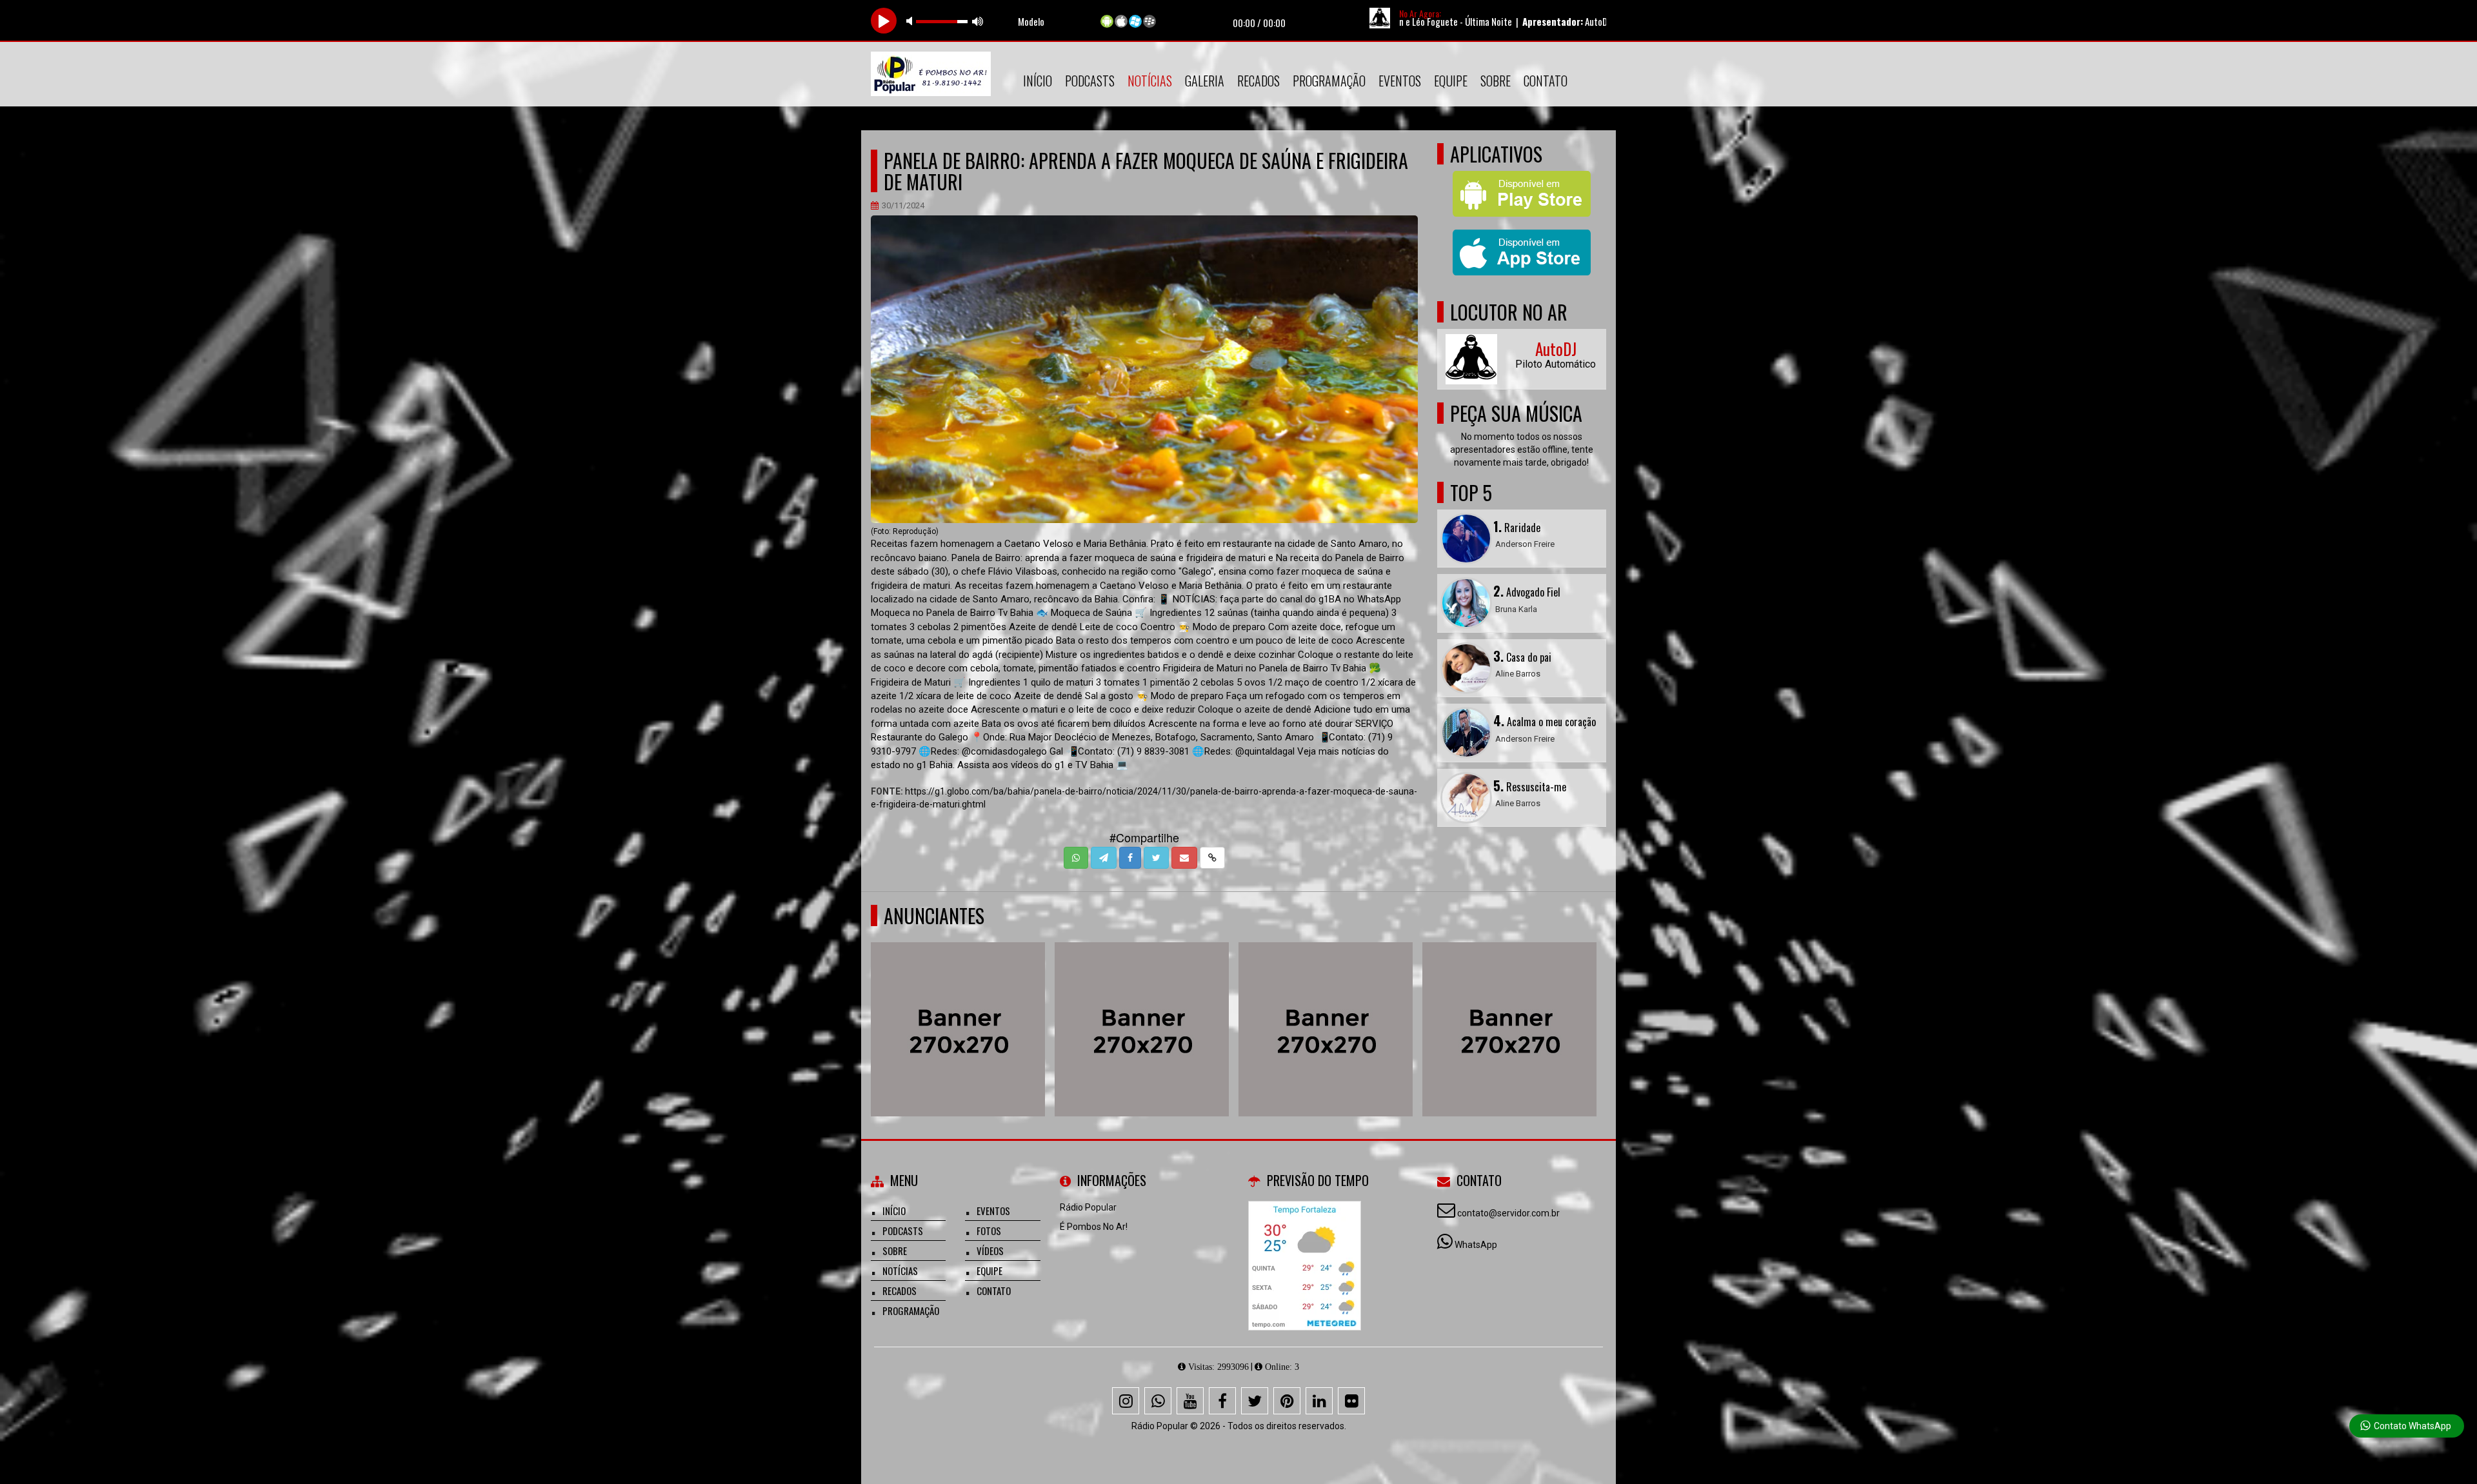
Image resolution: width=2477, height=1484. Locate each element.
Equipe (1451, 81)
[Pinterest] (1287, 1401)
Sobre (1496, 81)
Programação (1329, 81)
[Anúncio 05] (1326, 1006)
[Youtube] (1190, 1401)
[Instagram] (1126, 1401)
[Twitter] (1255, 1401)
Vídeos (990, 1251)
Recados (1258, 81)
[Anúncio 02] (958, 1006)
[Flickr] (1351, 1401)
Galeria (1205, 81)
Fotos (989, 1231)
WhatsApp (1476, 1245)
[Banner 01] (1142, 1006)
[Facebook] (1222, 1401)
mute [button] (911, 21)
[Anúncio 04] (1510, 1006)
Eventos (1400, 81)
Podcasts (1090, 81)
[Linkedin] (1319, 1401)
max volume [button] (978, 21)
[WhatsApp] (1158, 1401)
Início (1038, 81)
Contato (1546, 81)
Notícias (1150, 81)
